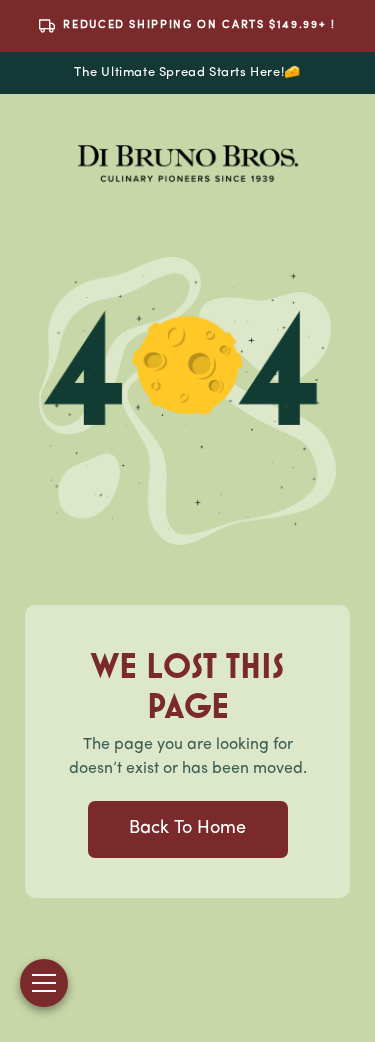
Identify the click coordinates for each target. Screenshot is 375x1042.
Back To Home (187, 829)
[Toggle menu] (44, 983)
